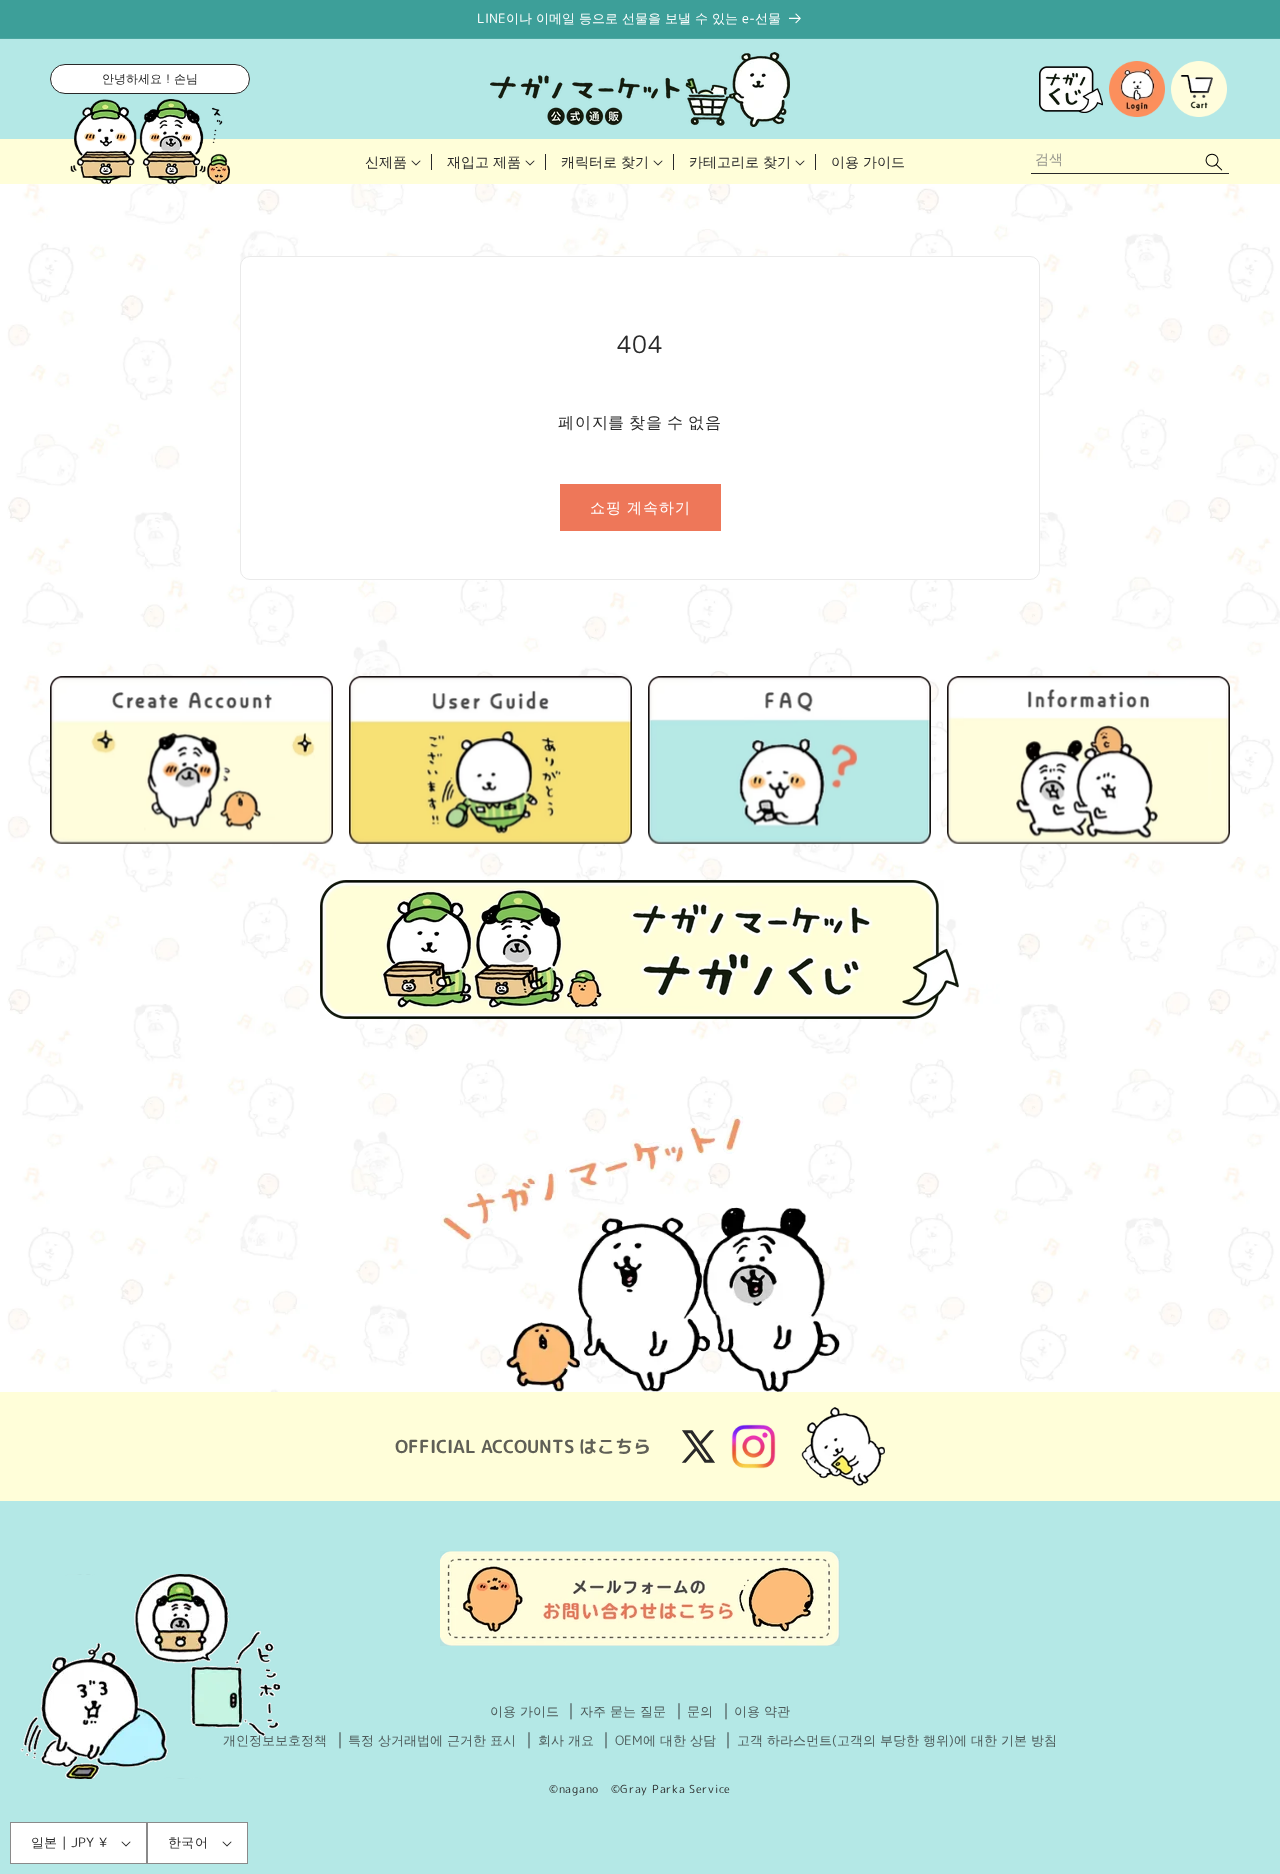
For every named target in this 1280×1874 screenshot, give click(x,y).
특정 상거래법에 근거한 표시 (432, 1740)
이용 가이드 (524, 1711)
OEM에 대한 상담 (665, 1740)
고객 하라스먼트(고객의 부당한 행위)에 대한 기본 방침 (897, 1740)
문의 (700, 1711)
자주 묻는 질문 (623, 1711)
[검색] (1214, 161)
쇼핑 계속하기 (640, 507)
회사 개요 (566, 1740)
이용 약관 (762, 1711)
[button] (391, 161)
